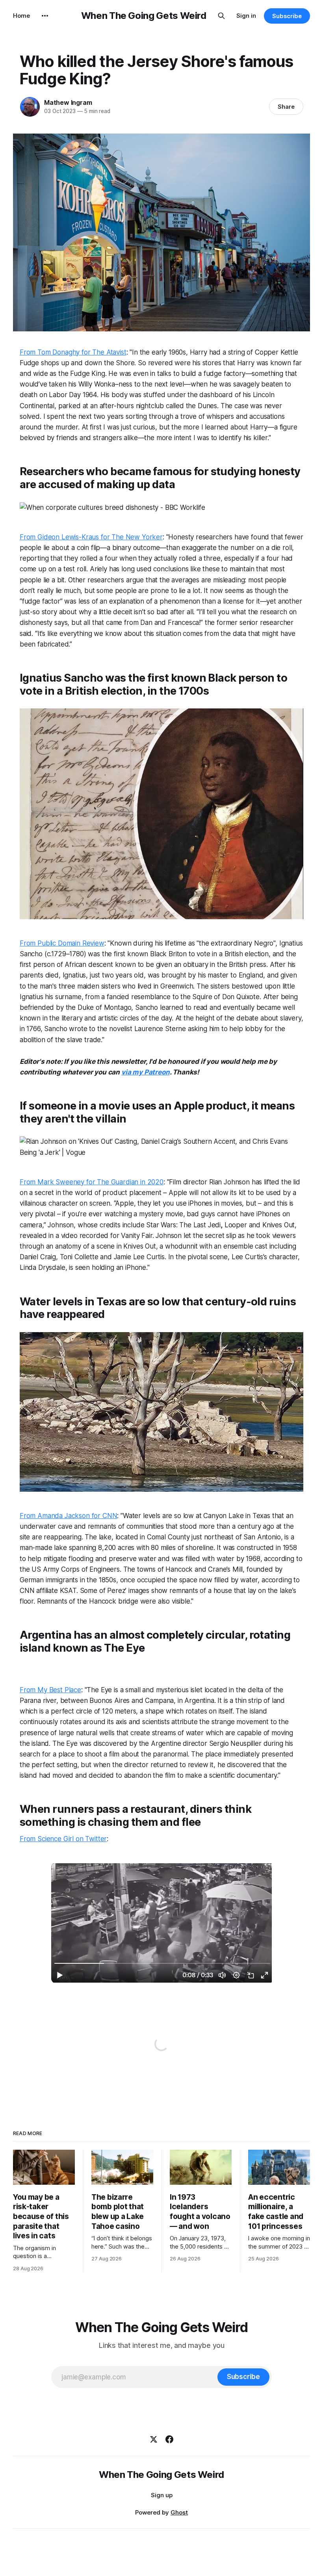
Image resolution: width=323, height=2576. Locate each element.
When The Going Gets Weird (144, 16)
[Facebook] (169, 2439)
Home (21, 16)
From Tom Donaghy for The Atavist (73, 352)
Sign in (246, 16)
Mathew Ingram (68, 102)
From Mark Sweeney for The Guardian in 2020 (92, 1182)
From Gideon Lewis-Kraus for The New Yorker (91, 537)
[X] (154, 2439)
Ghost (179, 2512)
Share (286, 107)
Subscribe (287, 16)
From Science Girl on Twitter (63, 1839)
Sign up (162, 2495)
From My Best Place (50, 1690)
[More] (45, 16)
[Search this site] (221, 16)
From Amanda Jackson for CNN (68, 1516)
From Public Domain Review (62, 943)
